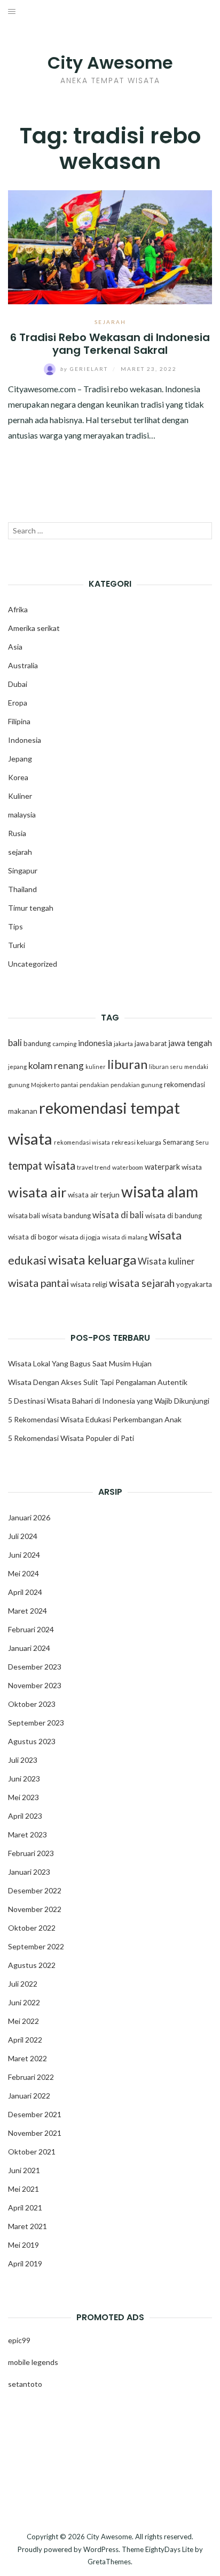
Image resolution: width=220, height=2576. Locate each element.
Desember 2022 (35, 1890)
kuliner (96, 1067)
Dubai (18, 684)
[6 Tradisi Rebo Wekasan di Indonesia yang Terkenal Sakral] (110, 246)
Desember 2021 (35, 2114)
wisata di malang (125, 1237)
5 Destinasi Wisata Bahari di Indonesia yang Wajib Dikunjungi (109, 1401)
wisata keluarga (92, 1259)
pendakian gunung (136, 1085)
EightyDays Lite (169, 2549)
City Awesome (110, 63)
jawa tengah (190, 1043)
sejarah (110, 322)
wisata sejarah (142, 1283)
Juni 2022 (24, 2002)
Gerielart (85, 369)
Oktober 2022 (32, 1928)
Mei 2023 (23, 1797)
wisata (192, 1167)
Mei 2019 (23, 2245)
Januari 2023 (29, 1872)
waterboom (128, 1167)
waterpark (162, 1167)
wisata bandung (66, 1216)
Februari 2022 (31, 2077)
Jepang (20, 759)
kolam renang (56, 1066)
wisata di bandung (174, 1216)
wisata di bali (118, 1215)
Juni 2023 (24, 1779)
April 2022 (25, 2040)
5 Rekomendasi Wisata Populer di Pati (71, 1438)
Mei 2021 (23, 2189)
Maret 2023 (27, 1834)
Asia (15, 647)
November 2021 (35, 2133)
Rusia (17, 833)
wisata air (37, 1192)
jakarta (123, 1044)
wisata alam (160, 1192)
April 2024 (25, 1592)
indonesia (95, 1043)
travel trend (94, 1167)
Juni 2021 (24, 2170)
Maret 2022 (27, 2058)
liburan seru (166, 1067)
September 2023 (36, 1723)
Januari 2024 (29, 1648)
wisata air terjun (94, 1195)
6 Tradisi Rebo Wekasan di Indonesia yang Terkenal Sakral (110, 343)
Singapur (23, 870)
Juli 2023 (23, 1760)
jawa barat (151, 1043)
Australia (23, 665)
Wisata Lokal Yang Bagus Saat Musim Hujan (80, 1363)
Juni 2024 (24, 1555)
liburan (127, 1064)
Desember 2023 (35, 1667)
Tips (15, 926)
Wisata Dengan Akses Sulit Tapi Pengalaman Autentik (98, 1382)
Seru (202, 1142)
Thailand (22, 889)
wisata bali (24, 1216)
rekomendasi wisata (82, 1142)
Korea (18, 777)
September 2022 (36, 1946)
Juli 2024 (23, 1536)
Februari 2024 (31, 1629)
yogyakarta (194, 1284)
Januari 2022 (29, 2096)
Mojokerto (45, 1085)
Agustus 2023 (32, 1741)
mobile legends (33, 2362)
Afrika (18, 609)
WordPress (101, 2549)
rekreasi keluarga (136, 1142)
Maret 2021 (27, 2226)
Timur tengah (31, 908)
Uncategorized (33, 964)
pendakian (94, 1085)
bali (15, 1043)
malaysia (22, 815)
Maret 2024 (27, 1611)
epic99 (19, 2340)
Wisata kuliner (166, 1261)
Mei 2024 (23, 1573)
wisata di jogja (80, 1237)
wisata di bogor (33, 1237)
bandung (37, 1043)
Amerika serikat (34, 628)
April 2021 (25, 2208)
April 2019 (25, 2263)
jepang (17, 1067)
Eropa (18, 703)
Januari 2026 (29, 1517)
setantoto (25, 2384)
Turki (17, 945)
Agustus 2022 (32, 1965)
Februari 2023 (31, 1853)
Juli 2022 (23, 1984)
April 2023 (25, 1816)
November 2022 (35, 1909)
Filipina (19, 721)
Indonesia (25, 740)
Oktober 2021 (32, 2152)
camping (64, 1044)
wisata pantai (38, 1283)
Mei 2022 (23, 2021)
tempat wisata (42, 1165)
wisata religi (89, 1284)
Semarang (178, 1142)
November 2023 (35, 1685)
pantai (69, 1085)
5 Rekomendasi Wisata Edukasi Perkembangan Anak (95, 1419)
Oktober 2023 (32, 1704)
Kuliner (20, 796)
